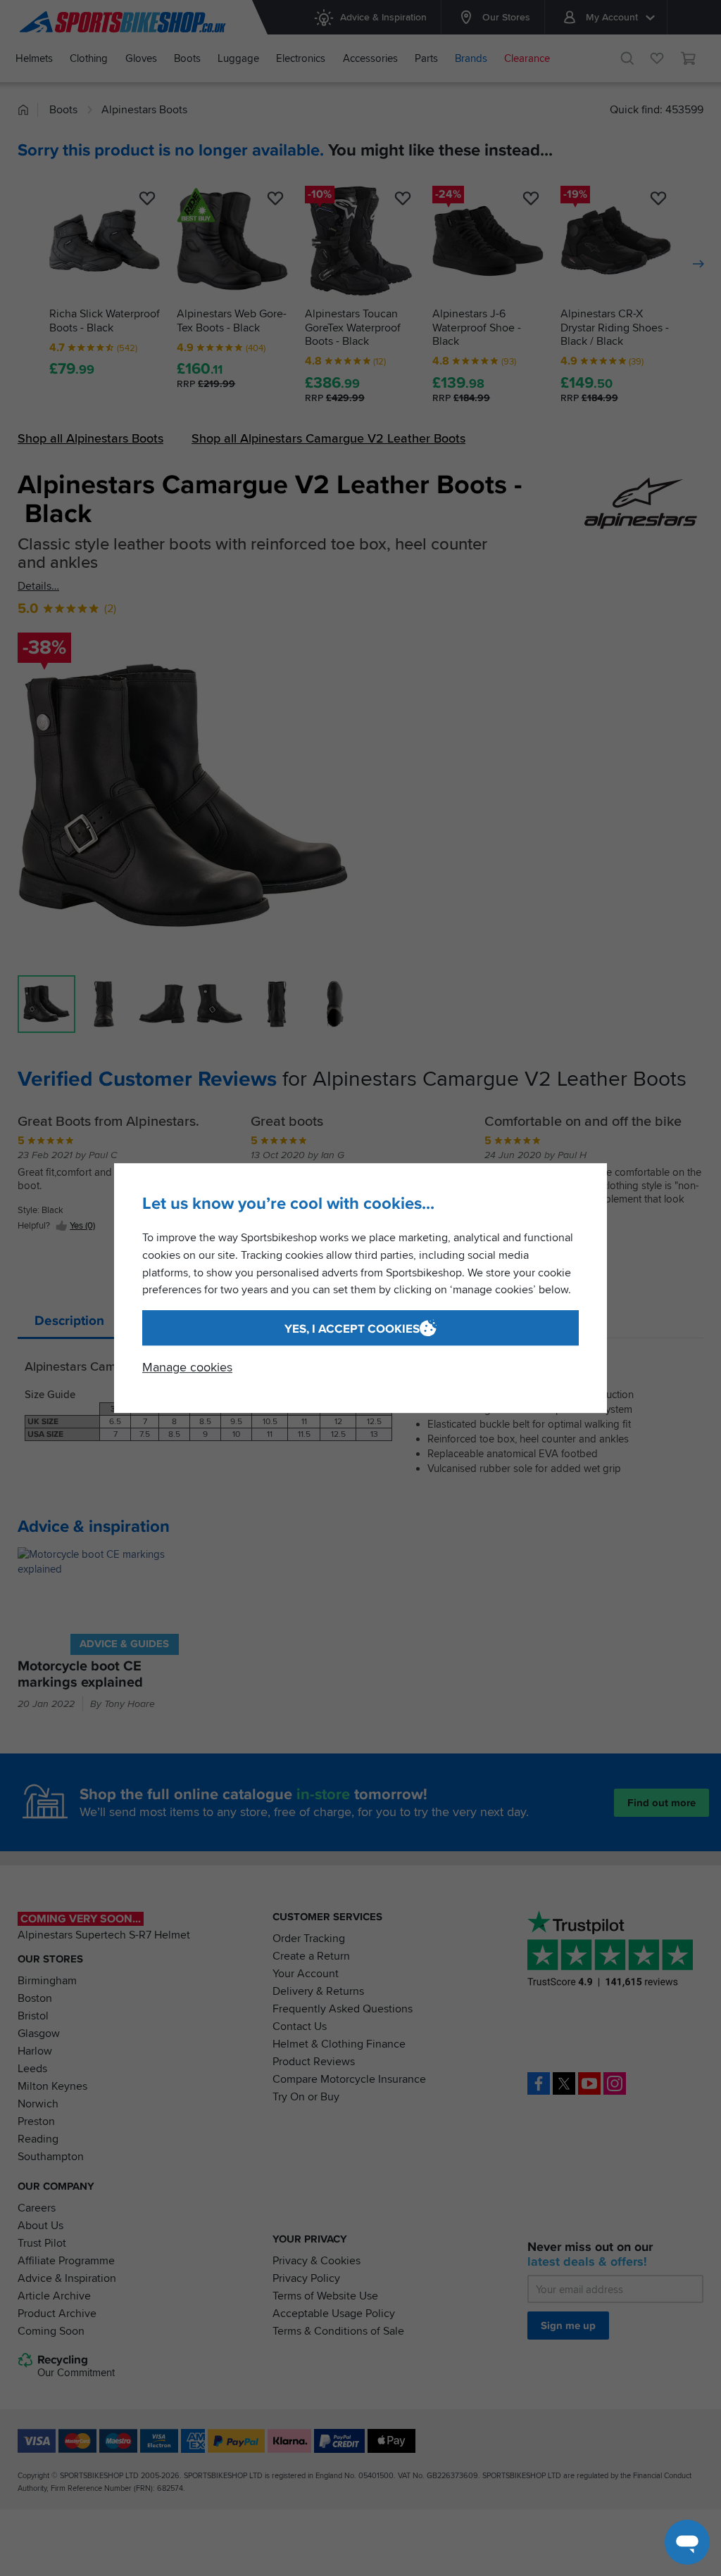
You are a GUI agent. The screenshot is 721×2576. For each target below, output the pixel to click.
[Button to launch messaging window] (687, 2542)
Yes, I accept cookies (352, 1329)
